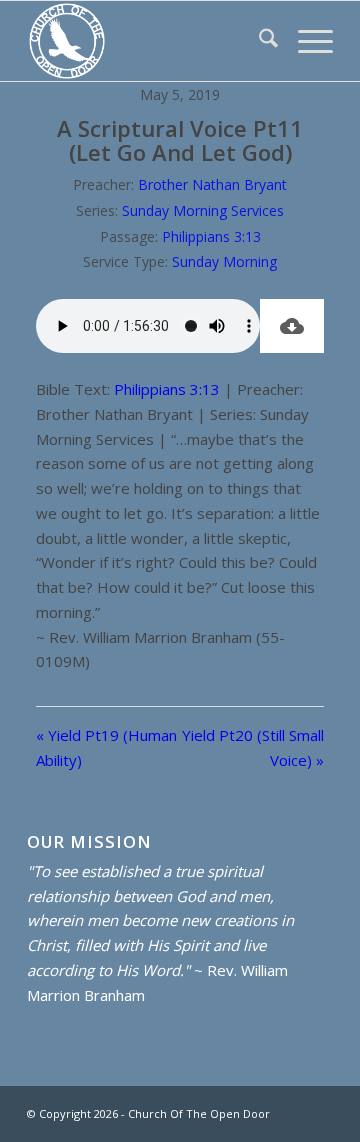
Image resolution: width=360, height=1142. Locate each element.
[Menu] (305, 41)
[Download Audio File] (292, 326)
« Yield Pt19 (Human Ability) (106, 747)
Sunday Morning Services (203, 210)
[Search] (258, 41)
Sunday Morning (224, 261)
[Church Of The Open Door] (149, 41)
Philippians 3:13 (211, 236)
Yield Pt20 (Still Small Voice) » (253, 747)
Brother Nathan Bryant (212, 184)
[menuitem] (258, 41)
